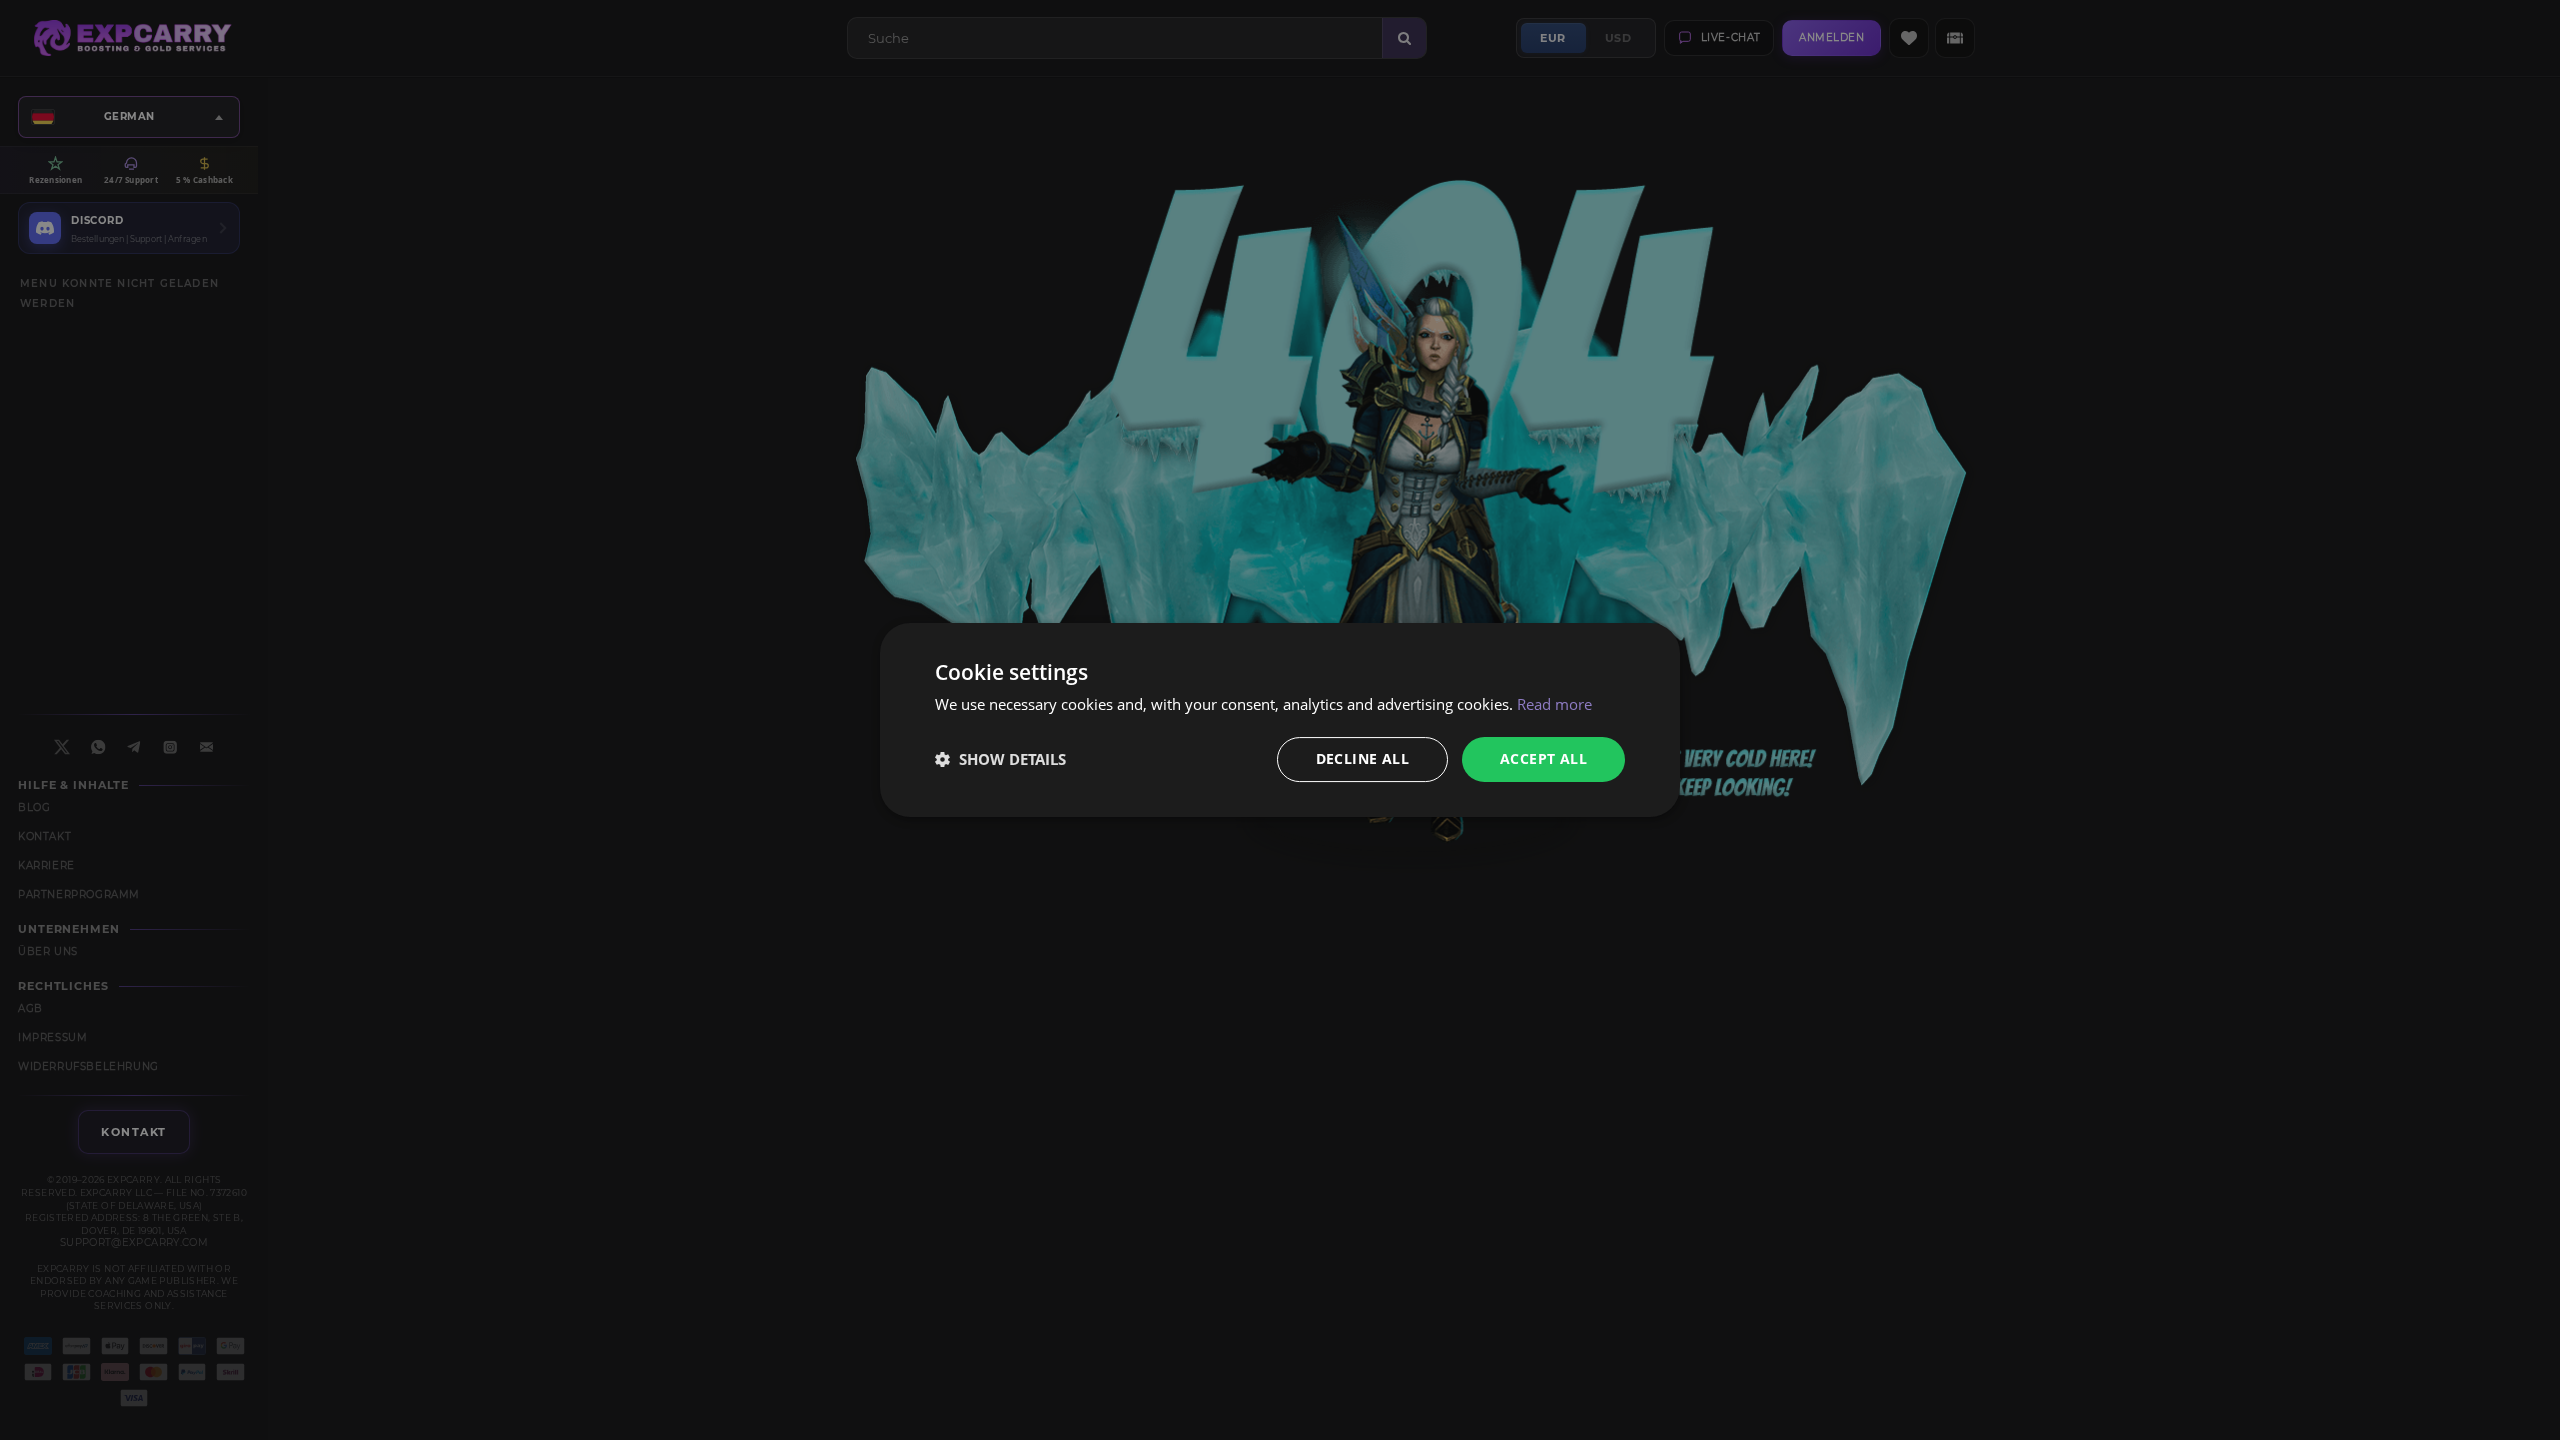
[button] (1000, 760)
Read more (1554, 704)
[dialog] (1280, 720)
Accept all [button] (1543, 758)
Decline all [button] (1362, 758)
